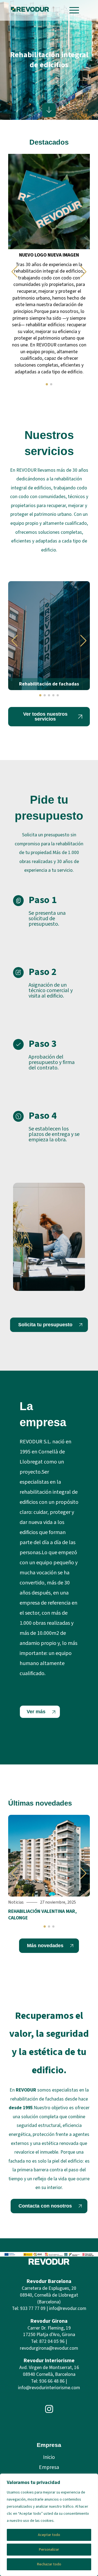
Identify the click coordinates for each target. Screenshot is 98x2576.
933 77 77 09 (33, 2308)
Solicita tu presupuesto (45, 1325)
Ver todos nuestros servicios (45, 717)
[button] (15, 272)
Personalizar (49, 2550)
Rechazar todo (49, 2564)
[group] (49, 267)
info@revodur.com (68, 2308)
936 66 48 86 (52, 2381)
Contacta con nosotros (45, 2206)
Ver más (36, 1712)
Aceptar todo (49, 2535)
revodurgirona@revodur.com (49, 2348)
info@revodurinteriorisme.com (49, 2388)
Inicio (49, 2457)
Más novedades (45, 1946)
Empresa (49, 2467)
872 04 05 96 (52, 2341)
